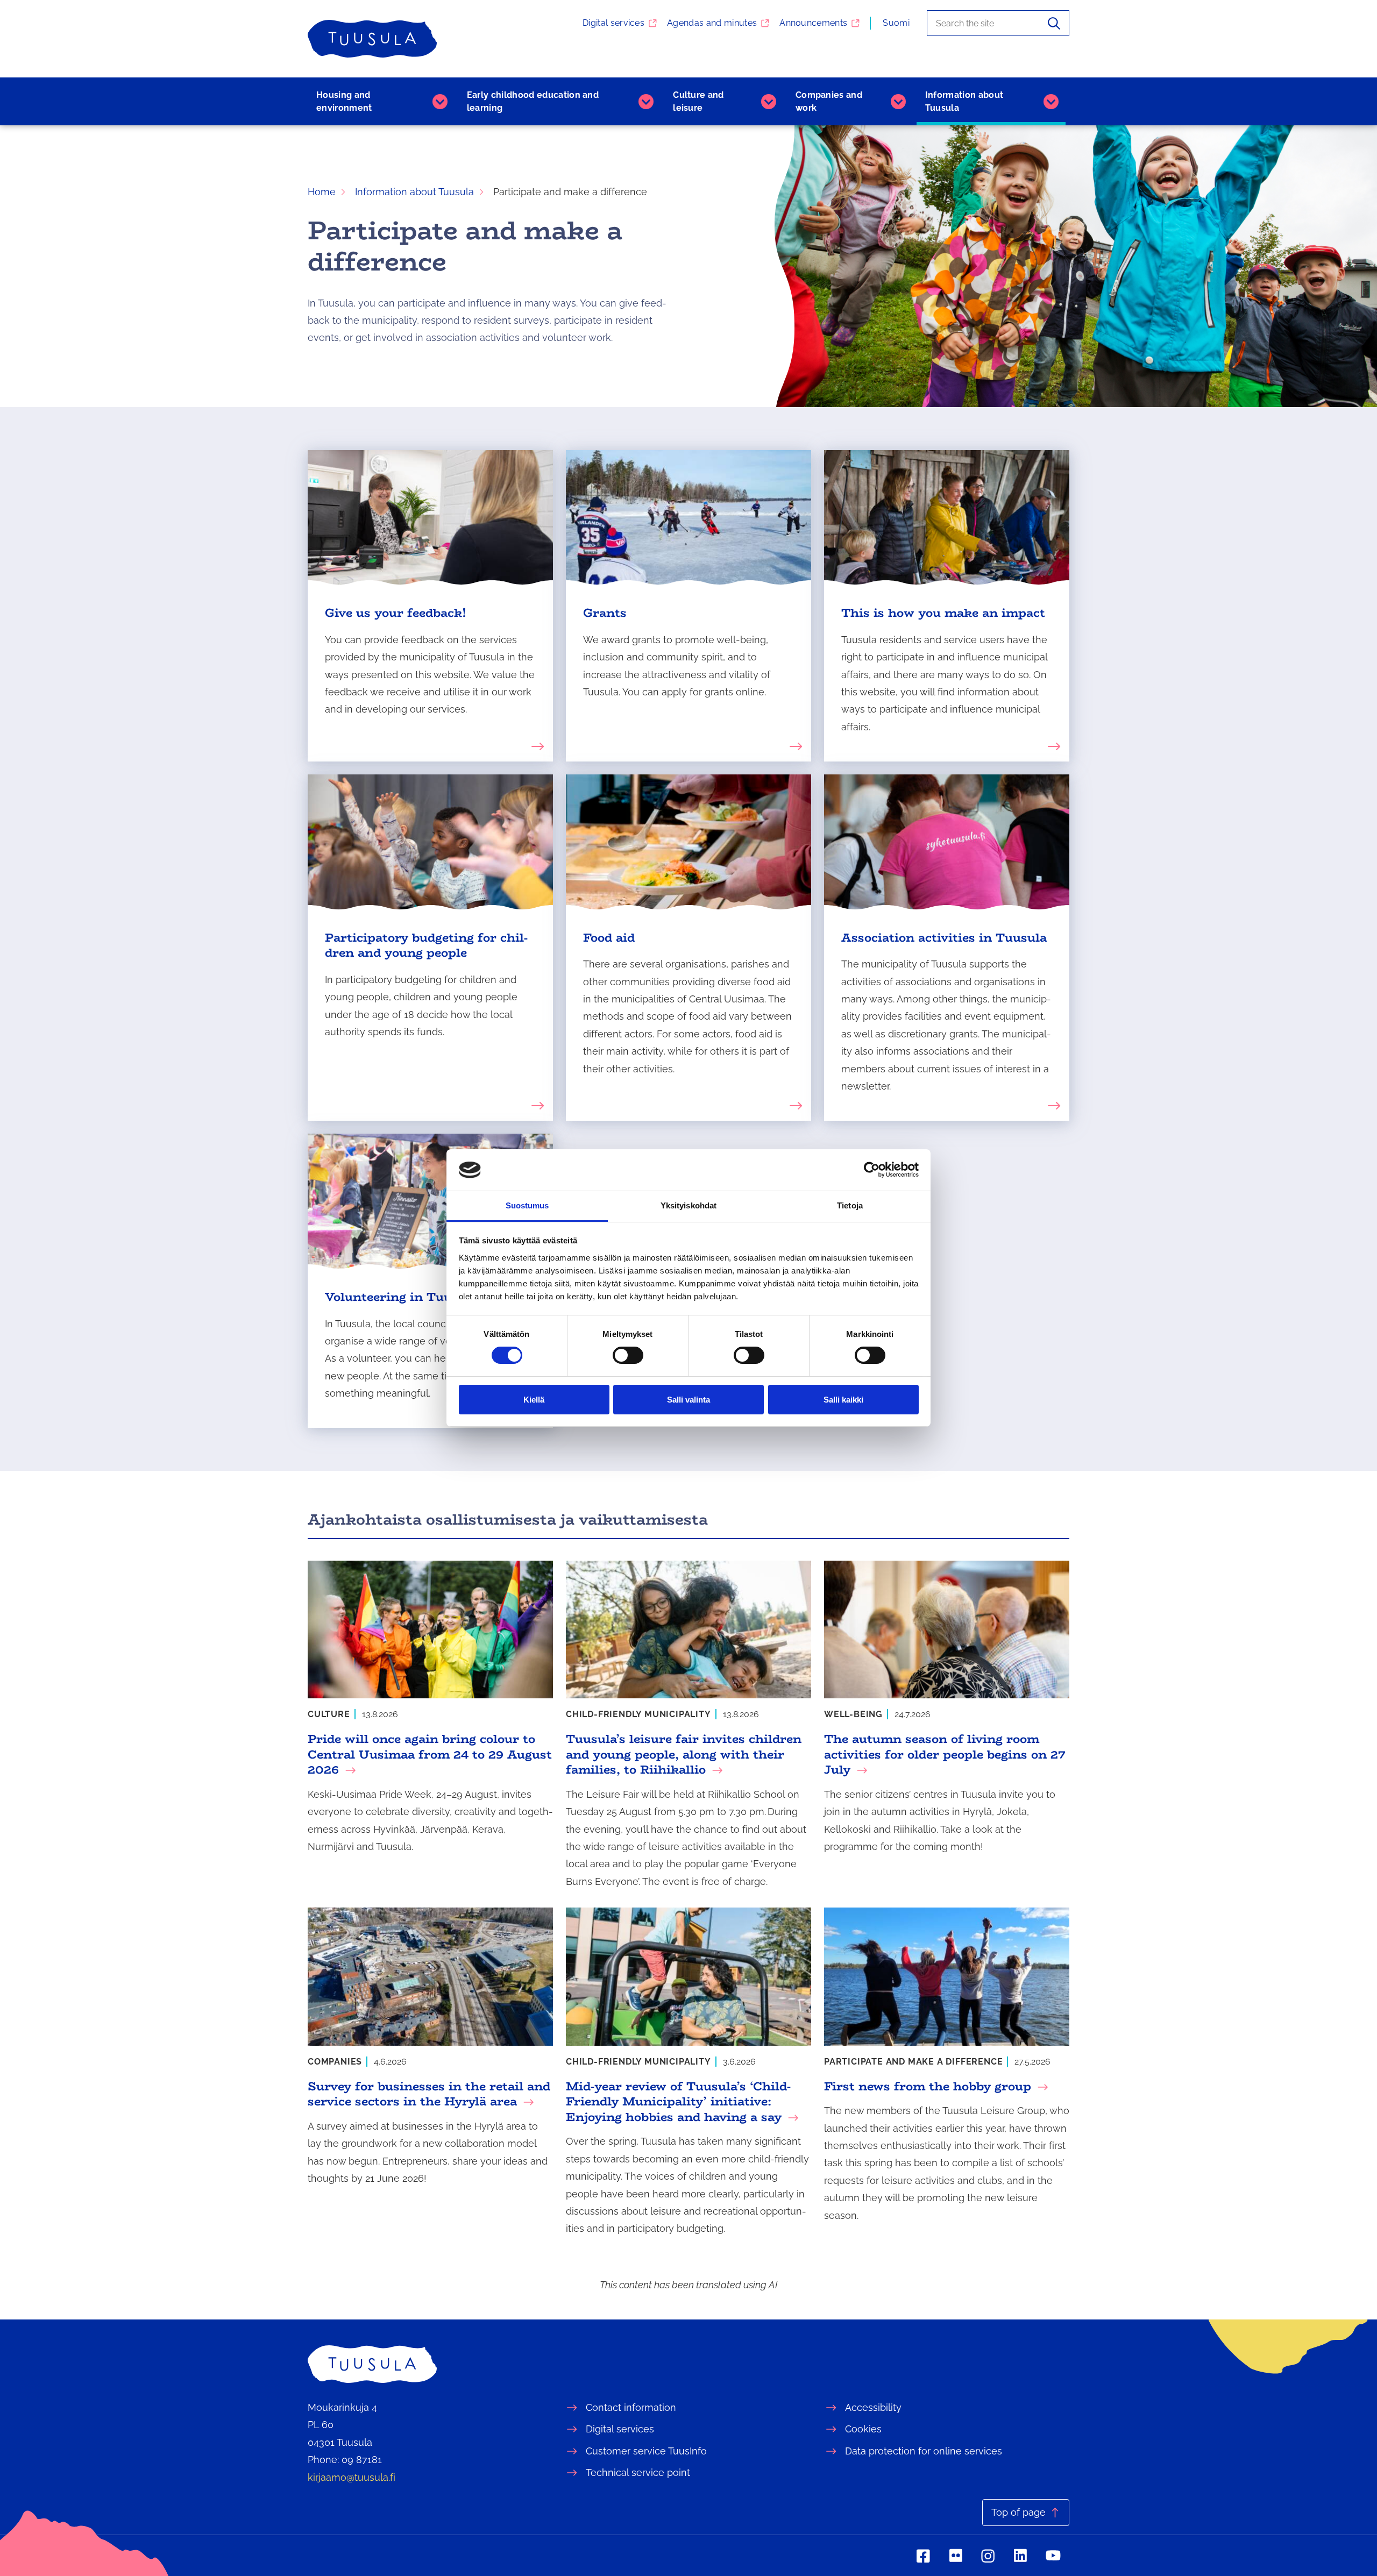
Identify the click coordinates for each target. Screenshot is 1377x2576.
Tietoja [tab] (850, 1205)
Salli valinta (688, 1400)
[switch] (628, 1355)
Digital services (613, 23)
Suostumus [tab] (527, 1205)
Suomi (896, 23)
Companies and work (829, 101)
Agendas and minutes (712, 23)
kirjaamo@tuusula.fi (352, 2477)
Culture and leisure (698, 101)
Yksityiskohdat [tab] (688, 1205)
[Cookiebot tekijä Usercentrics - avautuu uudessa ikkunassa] (872, 1170)
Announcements (813, 23)
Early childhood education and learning (533, 101)
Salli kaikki (843, 1400)
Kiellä (534, 1400)
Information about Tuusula (964, 101)
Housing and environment (344, 101)
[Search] (1054, 23)
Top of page (1018, 2512)
